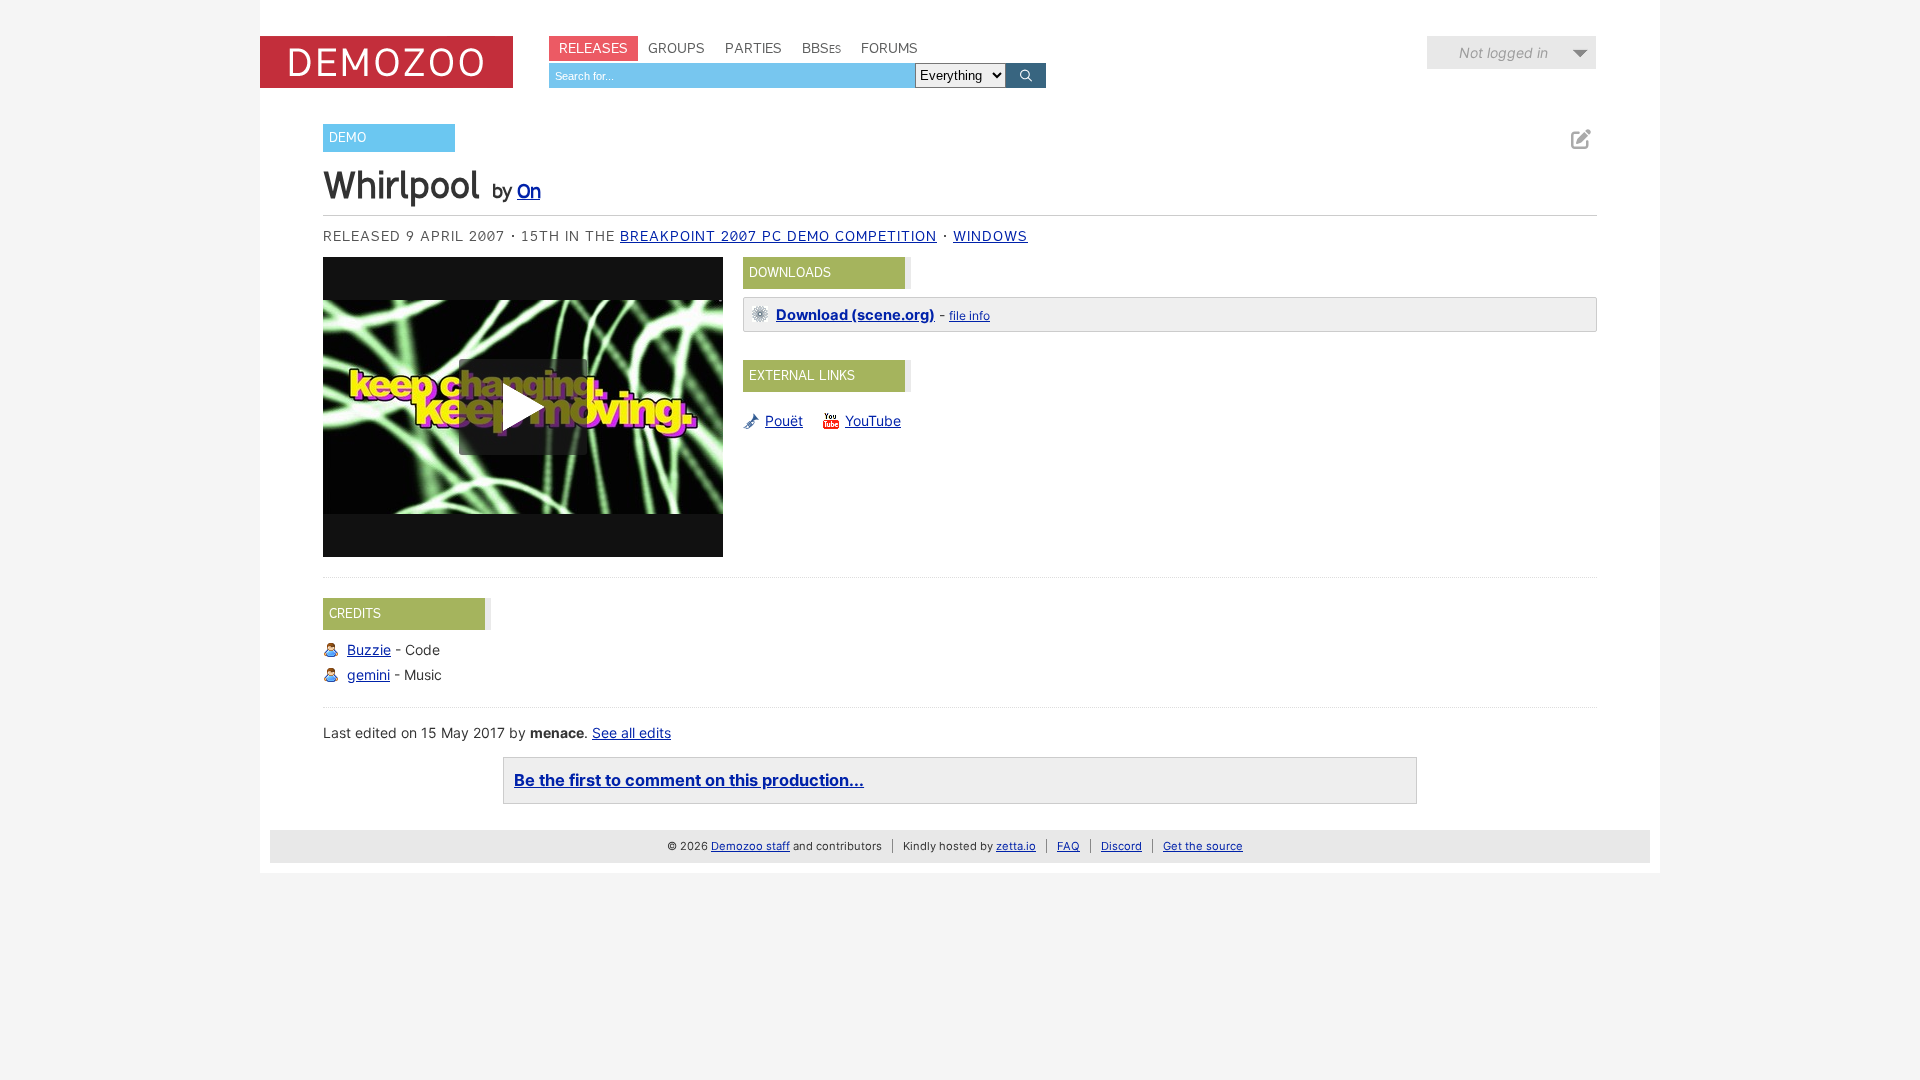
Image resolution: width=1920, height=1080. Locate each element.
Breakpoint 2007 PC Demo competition (778, 236)
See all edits (631, 732)
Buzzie (369, 649)
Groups (676, 48)
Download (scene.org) (855, 315)
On (528, 191)
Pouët (784, 420)
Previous (348, 407)
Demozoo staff (750, 846)
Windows (990, 236)
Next (698, 407)
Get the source (1203, 846)
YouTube (873, 420)
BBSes (821, 48)
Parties (753, 48)
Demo (347, 137)
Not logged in (1503, 52)
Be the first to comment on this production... (689, 780)
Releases (593, 48)
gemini (368, 674)
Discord (1121, 846)
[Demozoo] (386, 62)
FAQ (1068, 846)
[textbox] (732, 75)
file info (969, 315)
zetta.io (1016, 846)
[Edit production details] (1580, 139)
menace (557, 732)
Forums (889, 48)
